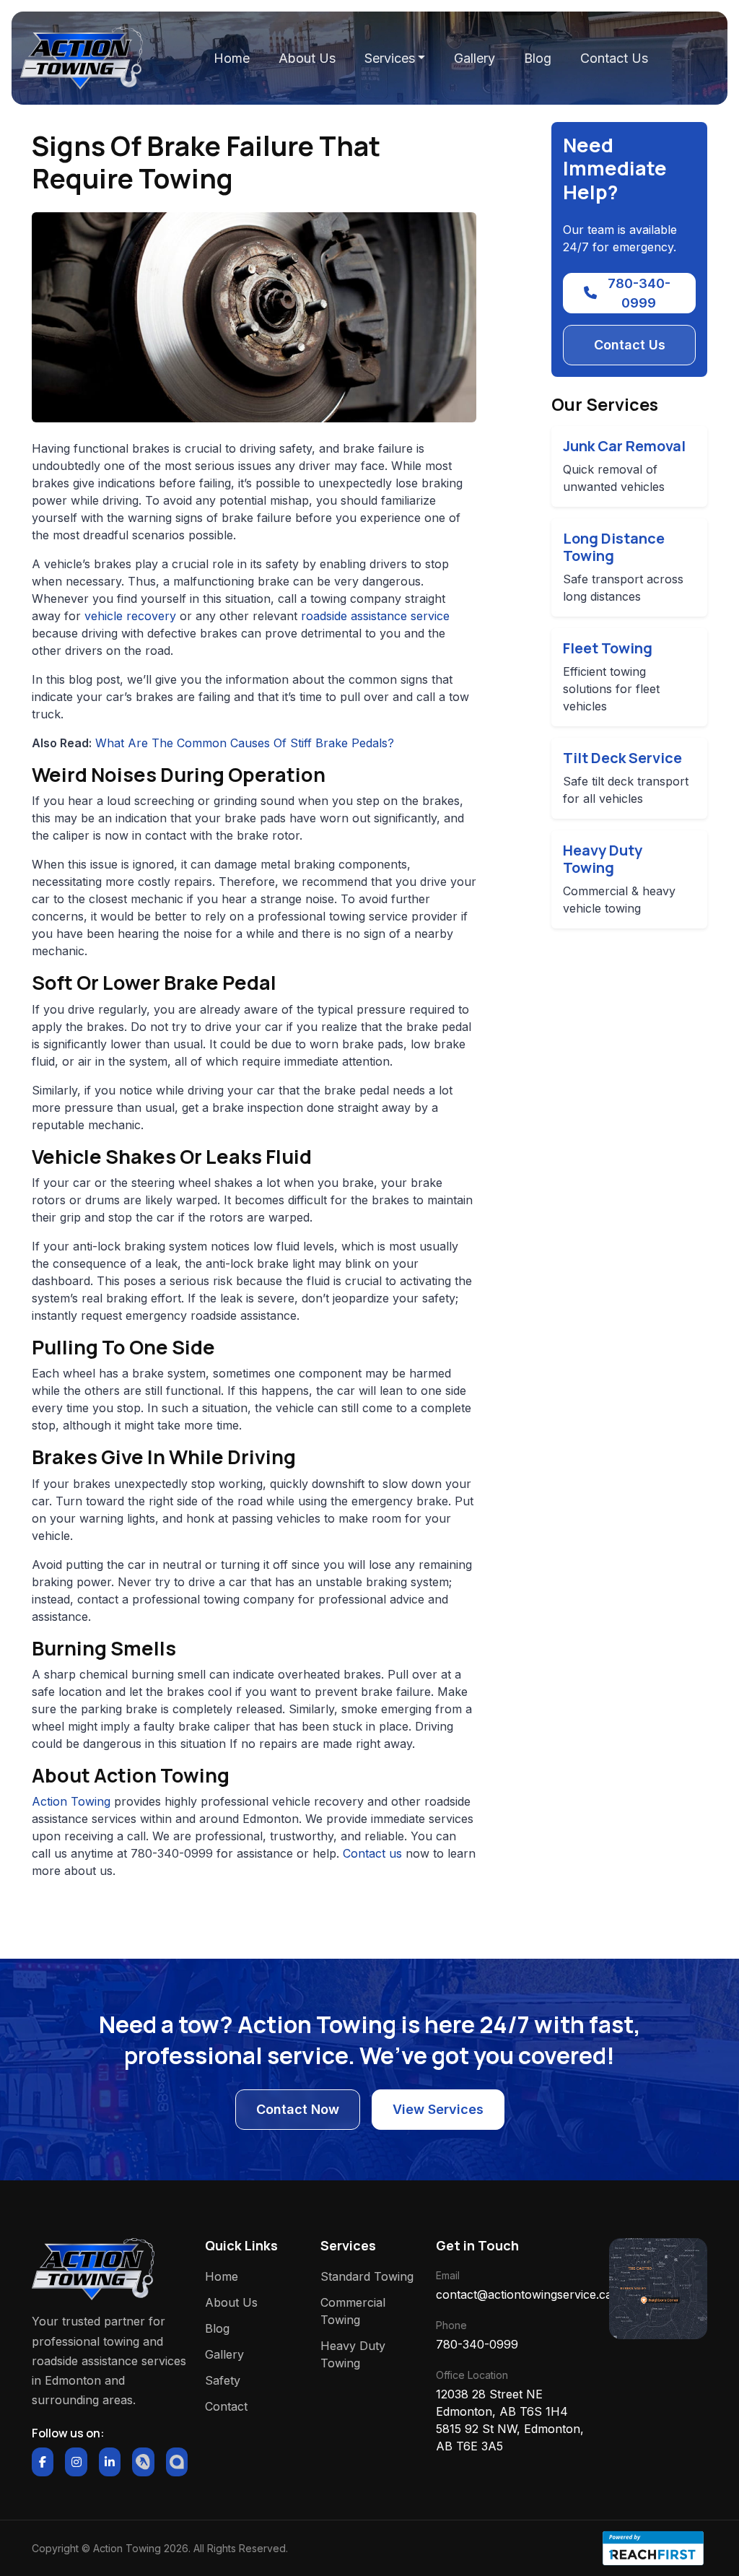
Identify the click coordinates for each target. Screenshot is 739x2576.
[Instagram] (76, 2462)
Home (232, 58)
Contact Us (614, 58)
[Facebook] (43, 2462)
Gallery (475, 58)
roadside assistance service (375, 616)
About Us (307, 58)
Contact (226, 2406)
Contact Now (298, 2109)
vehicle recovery (130, 616)
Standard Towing (367, 2276)
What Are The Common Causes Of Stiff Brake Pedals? (245, 743)
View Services (438, 2109)
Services (390, 58)
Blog (538, 58)
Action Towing (73, 1801)
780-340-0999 (639, 293)
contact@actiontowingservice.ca (514, 2294)
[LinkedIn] (110, 2462)
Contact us (374, 1853)
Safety (223, 2380)
